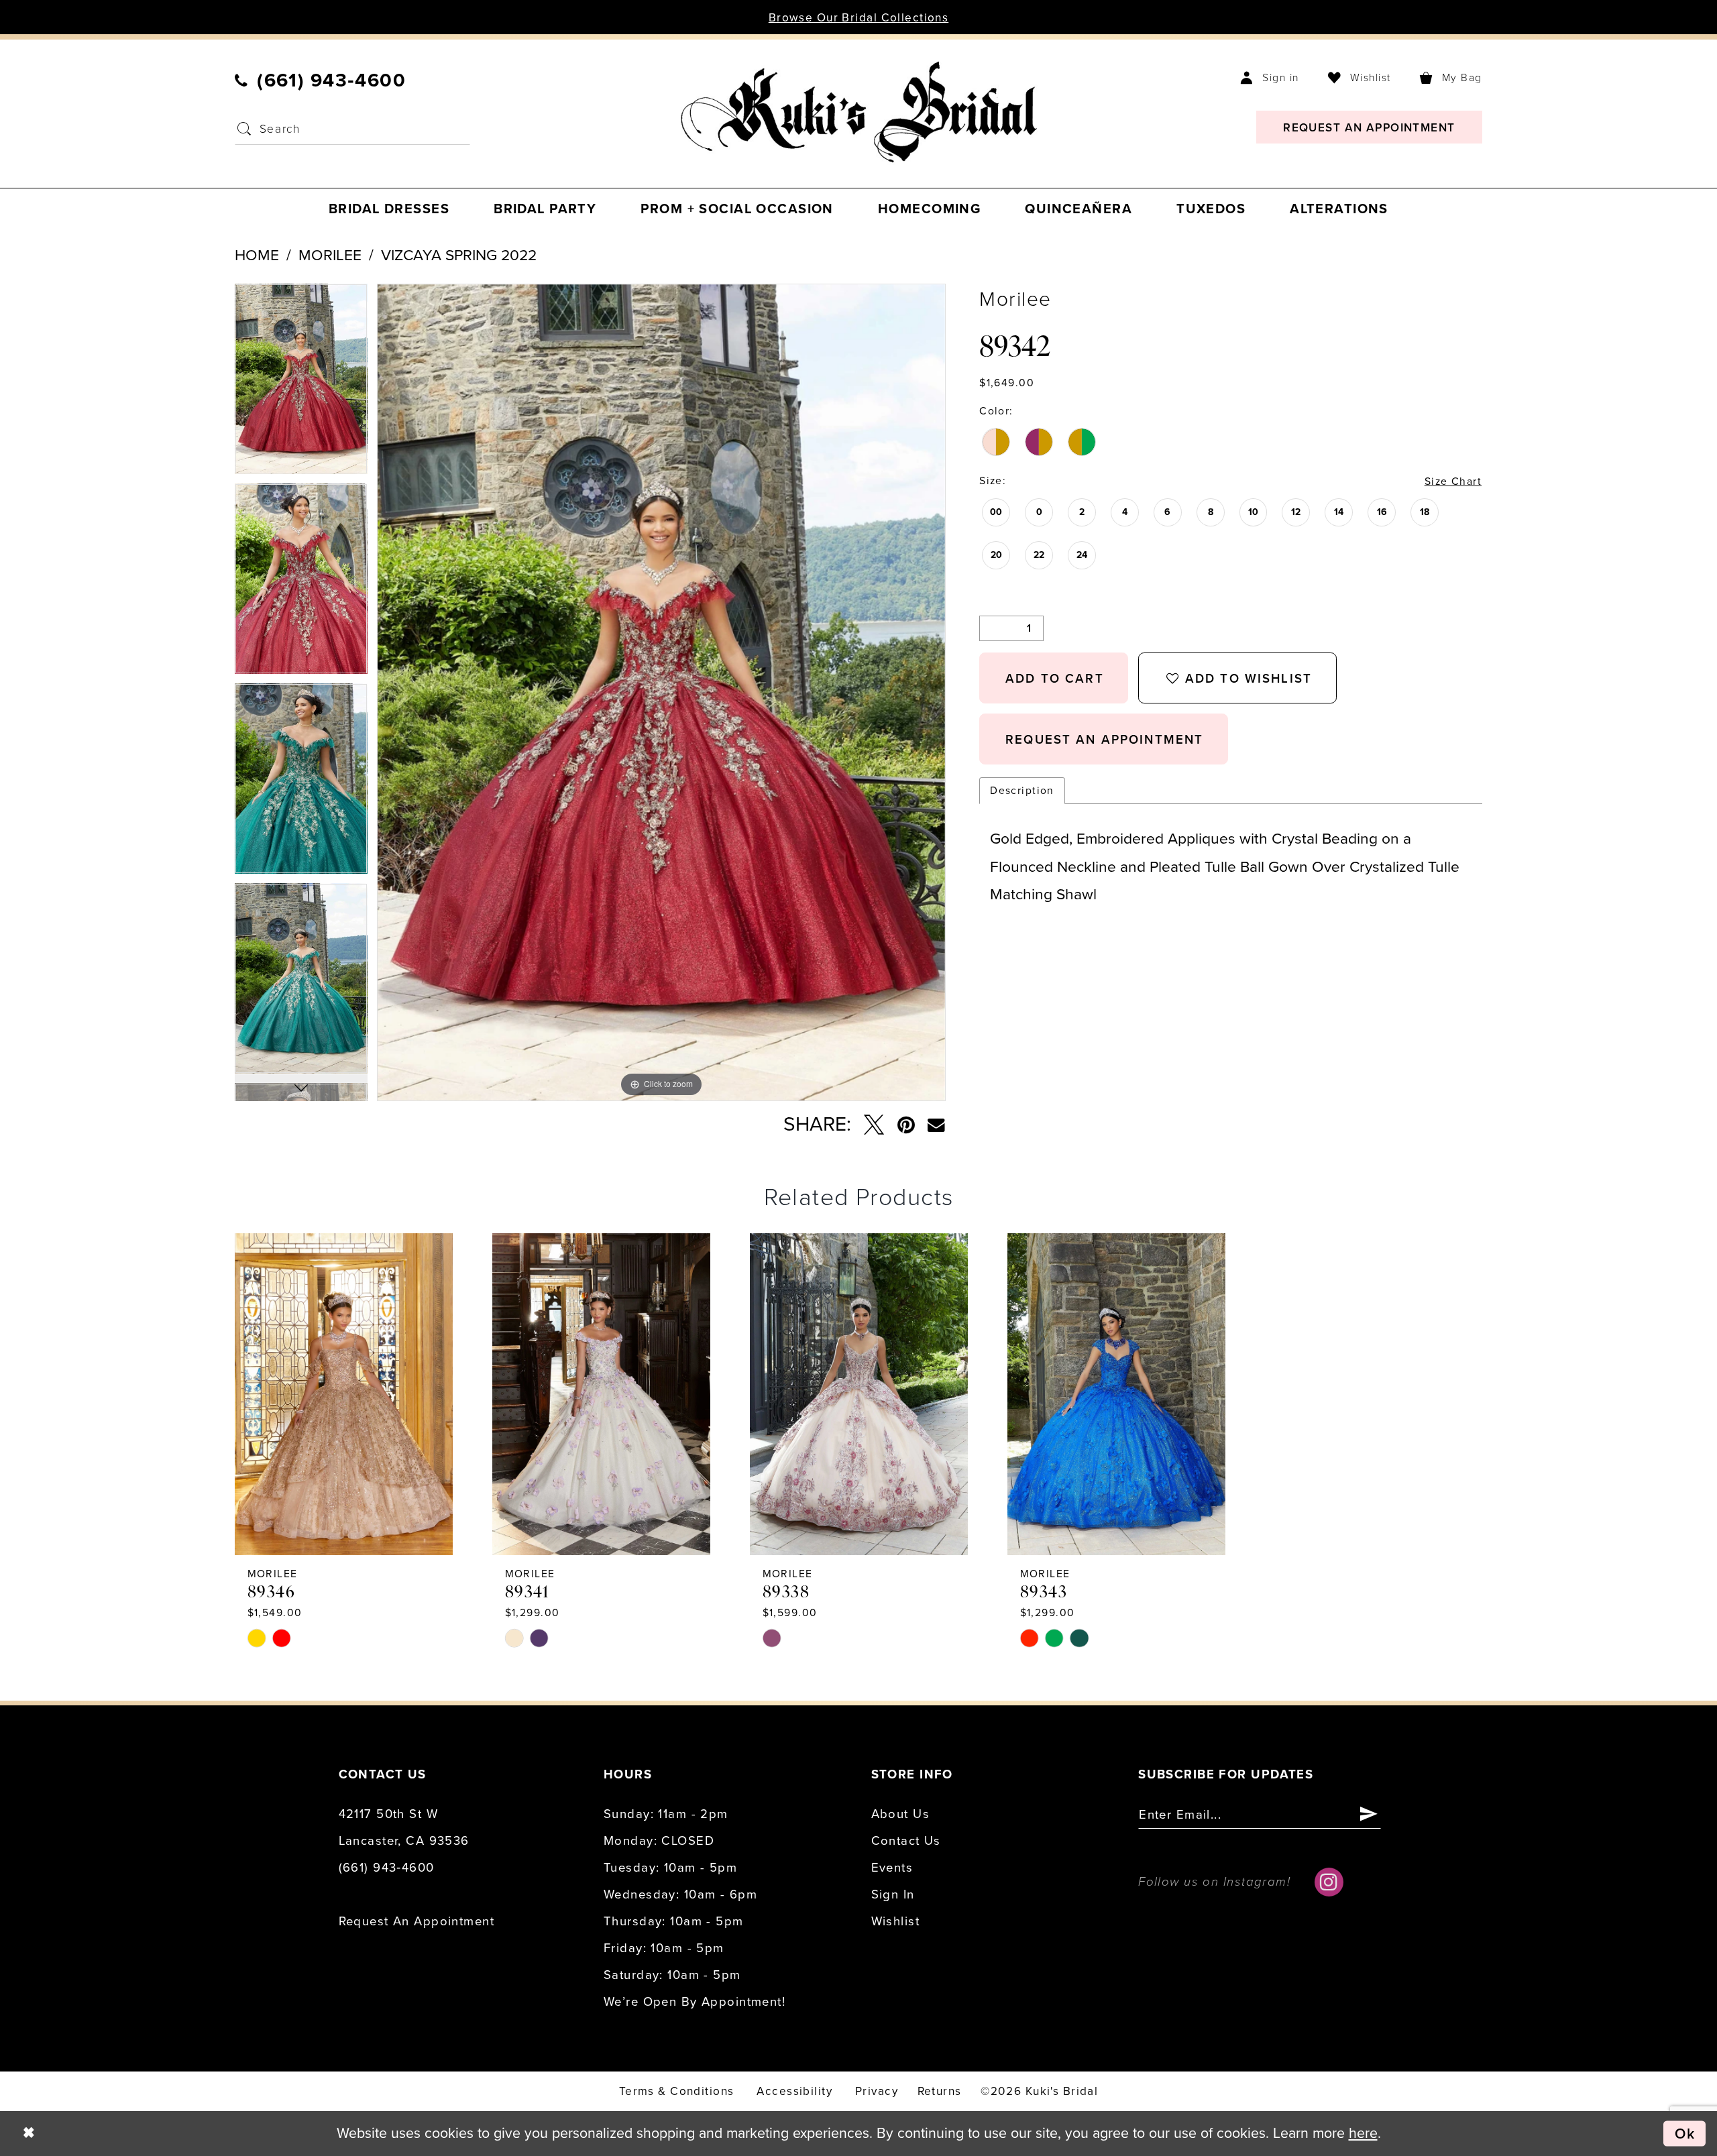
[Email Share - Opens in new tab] (936, 1125)
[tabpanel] (301, 384)
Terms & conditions (677, 2091)
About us (900, 1814)
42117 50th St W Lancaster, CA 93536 (404, 1827)
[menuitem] (321, 80)
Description (1022, 791)
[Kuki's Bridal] (858, 112)
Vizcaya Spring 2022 (459, 256)
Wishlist (895, 1921)
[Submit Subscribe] (1369, 1815)
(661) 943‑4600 (387, 1868)
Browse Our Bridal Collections (859, 18)
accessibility (794, 2091)
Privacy (877, 2091)
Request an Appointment (417, 1921)
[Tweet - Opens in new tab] (874, 1125)
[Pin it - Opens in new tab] (906, 1125)
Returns (940, 2091)
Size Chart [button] (1453, 481)
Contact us (906, 1841)
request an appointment (1104, 740)
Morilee (330, 256)
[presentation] (344, 1394)
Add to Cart (1055, 679)
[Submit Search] (244, 129)
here (1363, 2133)
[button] (1270, 77)
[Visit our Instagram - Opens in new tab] (1329, 1882)
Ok (1685, 2133)
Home (257, 256)
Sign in (893, 1894)
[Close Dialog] (29, 2133)
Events (892, 1868)
